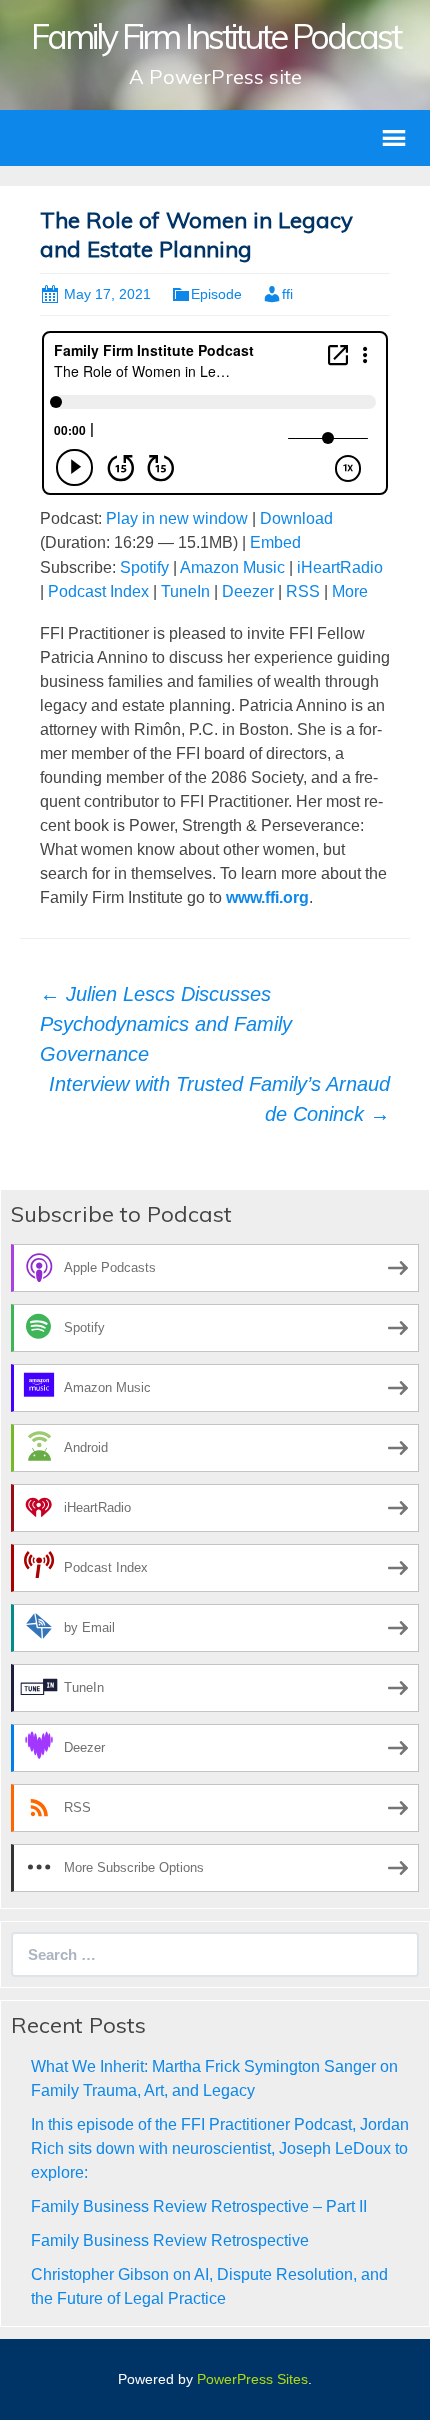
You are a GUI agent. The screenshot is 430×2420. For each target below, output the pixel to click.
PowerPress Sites (252, 2379)
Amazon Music (232, 567)
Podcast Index (98, 591)
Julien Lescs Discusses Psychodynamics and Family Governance (166, 1024)
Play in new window (177, 518)
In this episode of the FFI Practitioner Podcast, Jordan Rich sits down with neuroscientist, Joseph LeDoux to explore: (220, 2148)
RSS (303, 591)
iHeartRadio (340, 567)
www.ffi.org (267, 897)
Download (296, 518)
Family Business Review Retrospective (170, 2240)
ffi (287, 294)
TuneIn (185, 591)
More (350, 591)
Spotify (144, 567)
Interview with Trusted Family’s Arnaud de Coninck (219, 1099)
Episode (216, 294)
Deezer (248, 591)
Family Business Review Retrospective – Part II (199, 2206)
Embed (275, 542)
